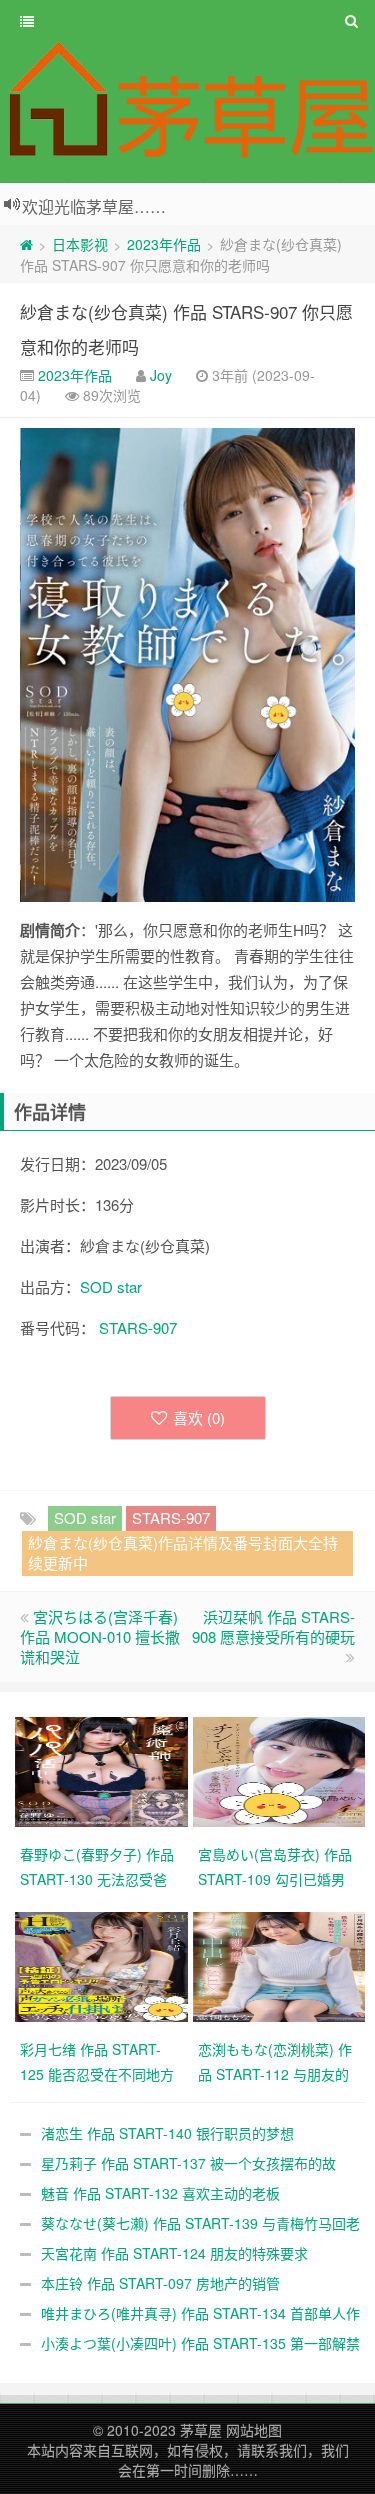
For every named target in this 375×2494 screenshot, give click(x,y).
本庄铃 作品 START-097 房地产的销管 (160, 2283)
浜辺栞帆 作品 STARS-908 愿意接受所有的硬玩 (273, 1626)
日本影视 (80, 244)
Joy (161, 375)
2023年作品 (164, 244)
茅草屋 (201, 2430)
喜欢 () (199, 1417)
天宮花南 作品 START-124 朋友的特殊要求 (174, 2253)
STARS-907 (138, 1327)
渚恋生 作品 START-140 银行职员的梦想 (167, 2133)
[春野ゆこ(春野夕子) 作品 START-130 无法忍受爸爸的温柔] (104, 1769)
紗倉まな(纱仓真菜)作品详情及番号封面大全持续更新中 (183, 1552)
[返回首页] (26, 244)
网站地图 (254, 2430)
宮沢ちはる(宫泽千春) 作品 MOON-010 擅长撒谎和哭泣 (100, 1636)
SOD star (111, 1286)
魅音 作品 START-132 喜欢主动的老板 (160, 2193)
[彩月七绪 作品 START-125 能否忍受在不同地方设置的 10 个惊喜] (104, 1964)
